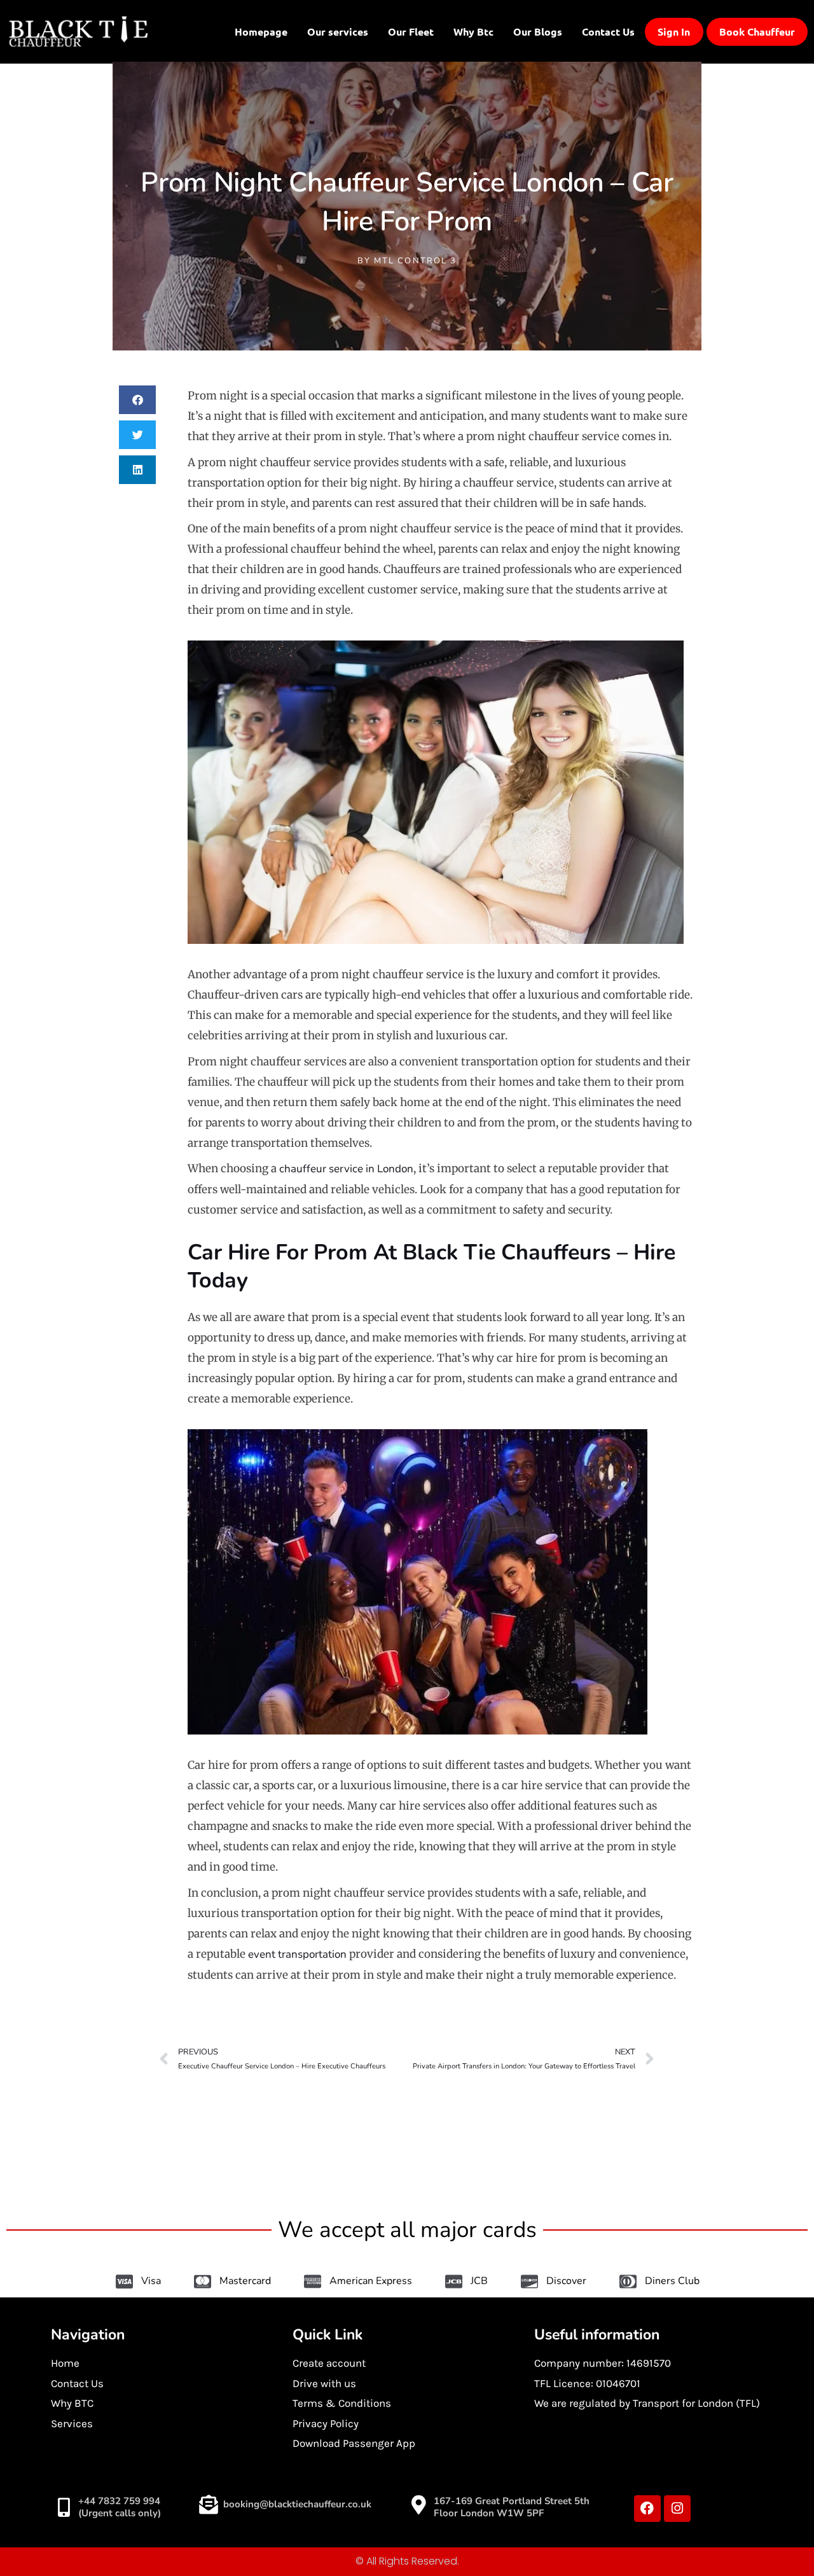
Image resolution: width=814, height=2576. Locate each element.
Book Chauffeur (757, 32)
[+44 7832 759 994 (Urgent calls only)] (64, 2507)
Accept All (731, 2523)
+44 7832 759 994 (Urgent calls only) (120, 2507)
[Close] (775, 2428)
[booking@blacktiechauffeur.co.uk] (209, 2505)
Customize (566, 2523)
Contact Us (608, 31)
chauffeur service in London (346, 1169)
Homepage (261, 31)
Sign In (674, 32)
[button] (138, 400)
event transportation (297, 1954)
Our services (338, 31)
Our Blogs (538, 31)
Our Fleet (411, 31)
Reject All (649, 2523)
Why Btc (473, 31)
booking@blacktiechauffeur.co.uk (297, 2504)
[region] (649, 2484)
